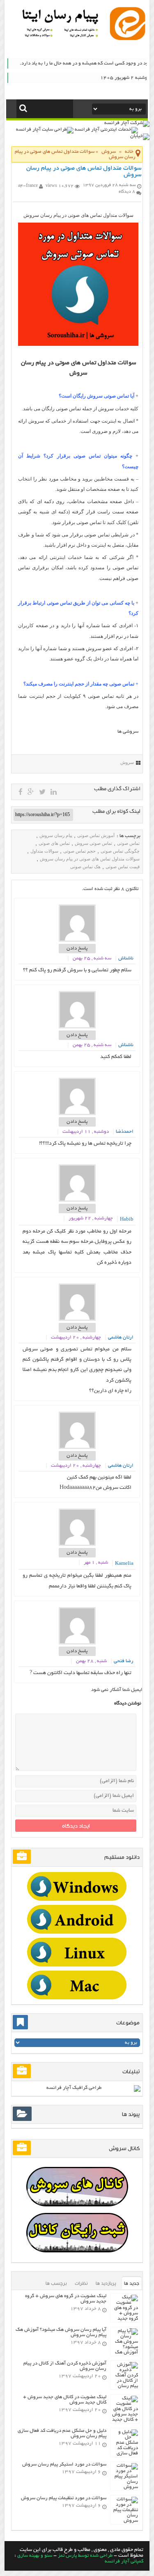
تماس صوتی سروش (93, 843)
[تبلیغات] (77, 1886)
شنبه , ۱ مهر (96, 1563)
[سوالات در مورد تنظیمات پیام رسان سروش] (125, 2521)
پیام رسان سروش (56, 835)
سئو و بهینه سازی (35, 2556)
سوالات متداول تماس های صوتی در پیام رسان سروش (90, 859)
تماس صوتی (128, 843)
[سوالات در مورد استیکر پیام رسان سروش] (125, 2487)
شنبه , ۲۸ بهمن (91, 1661)
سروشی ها (128, 732)
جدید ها (132, 2283)
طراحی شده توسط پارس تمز (85, 2556)
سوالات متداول (44, 851)
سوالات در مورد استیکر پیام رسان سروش (64, 2464)
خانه (129, 152)
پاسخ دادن (77, 949)
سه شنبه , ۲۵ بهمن (92, 958)
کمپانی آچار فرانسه (124, 2561)
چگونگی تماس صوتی (120, 851)
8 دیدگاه (127, 192)
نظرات (81, 2283)
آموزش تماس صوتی (96, 835)
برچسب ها (56, 2283)
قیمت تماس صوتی (123, 867)
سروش (109, 152)
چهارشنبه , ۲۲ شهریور (91, 1218)
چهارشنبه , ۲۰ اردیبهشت (76, 1337)
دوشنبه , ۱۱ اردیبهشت (86, 1132)
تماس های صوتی (54, 843)
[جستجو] (23, 108)
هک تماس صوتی (85, 867)
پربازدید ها (106, 2283)
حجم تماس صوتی (79, 851)
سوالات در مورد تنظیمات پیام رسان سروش (64, 2498)
